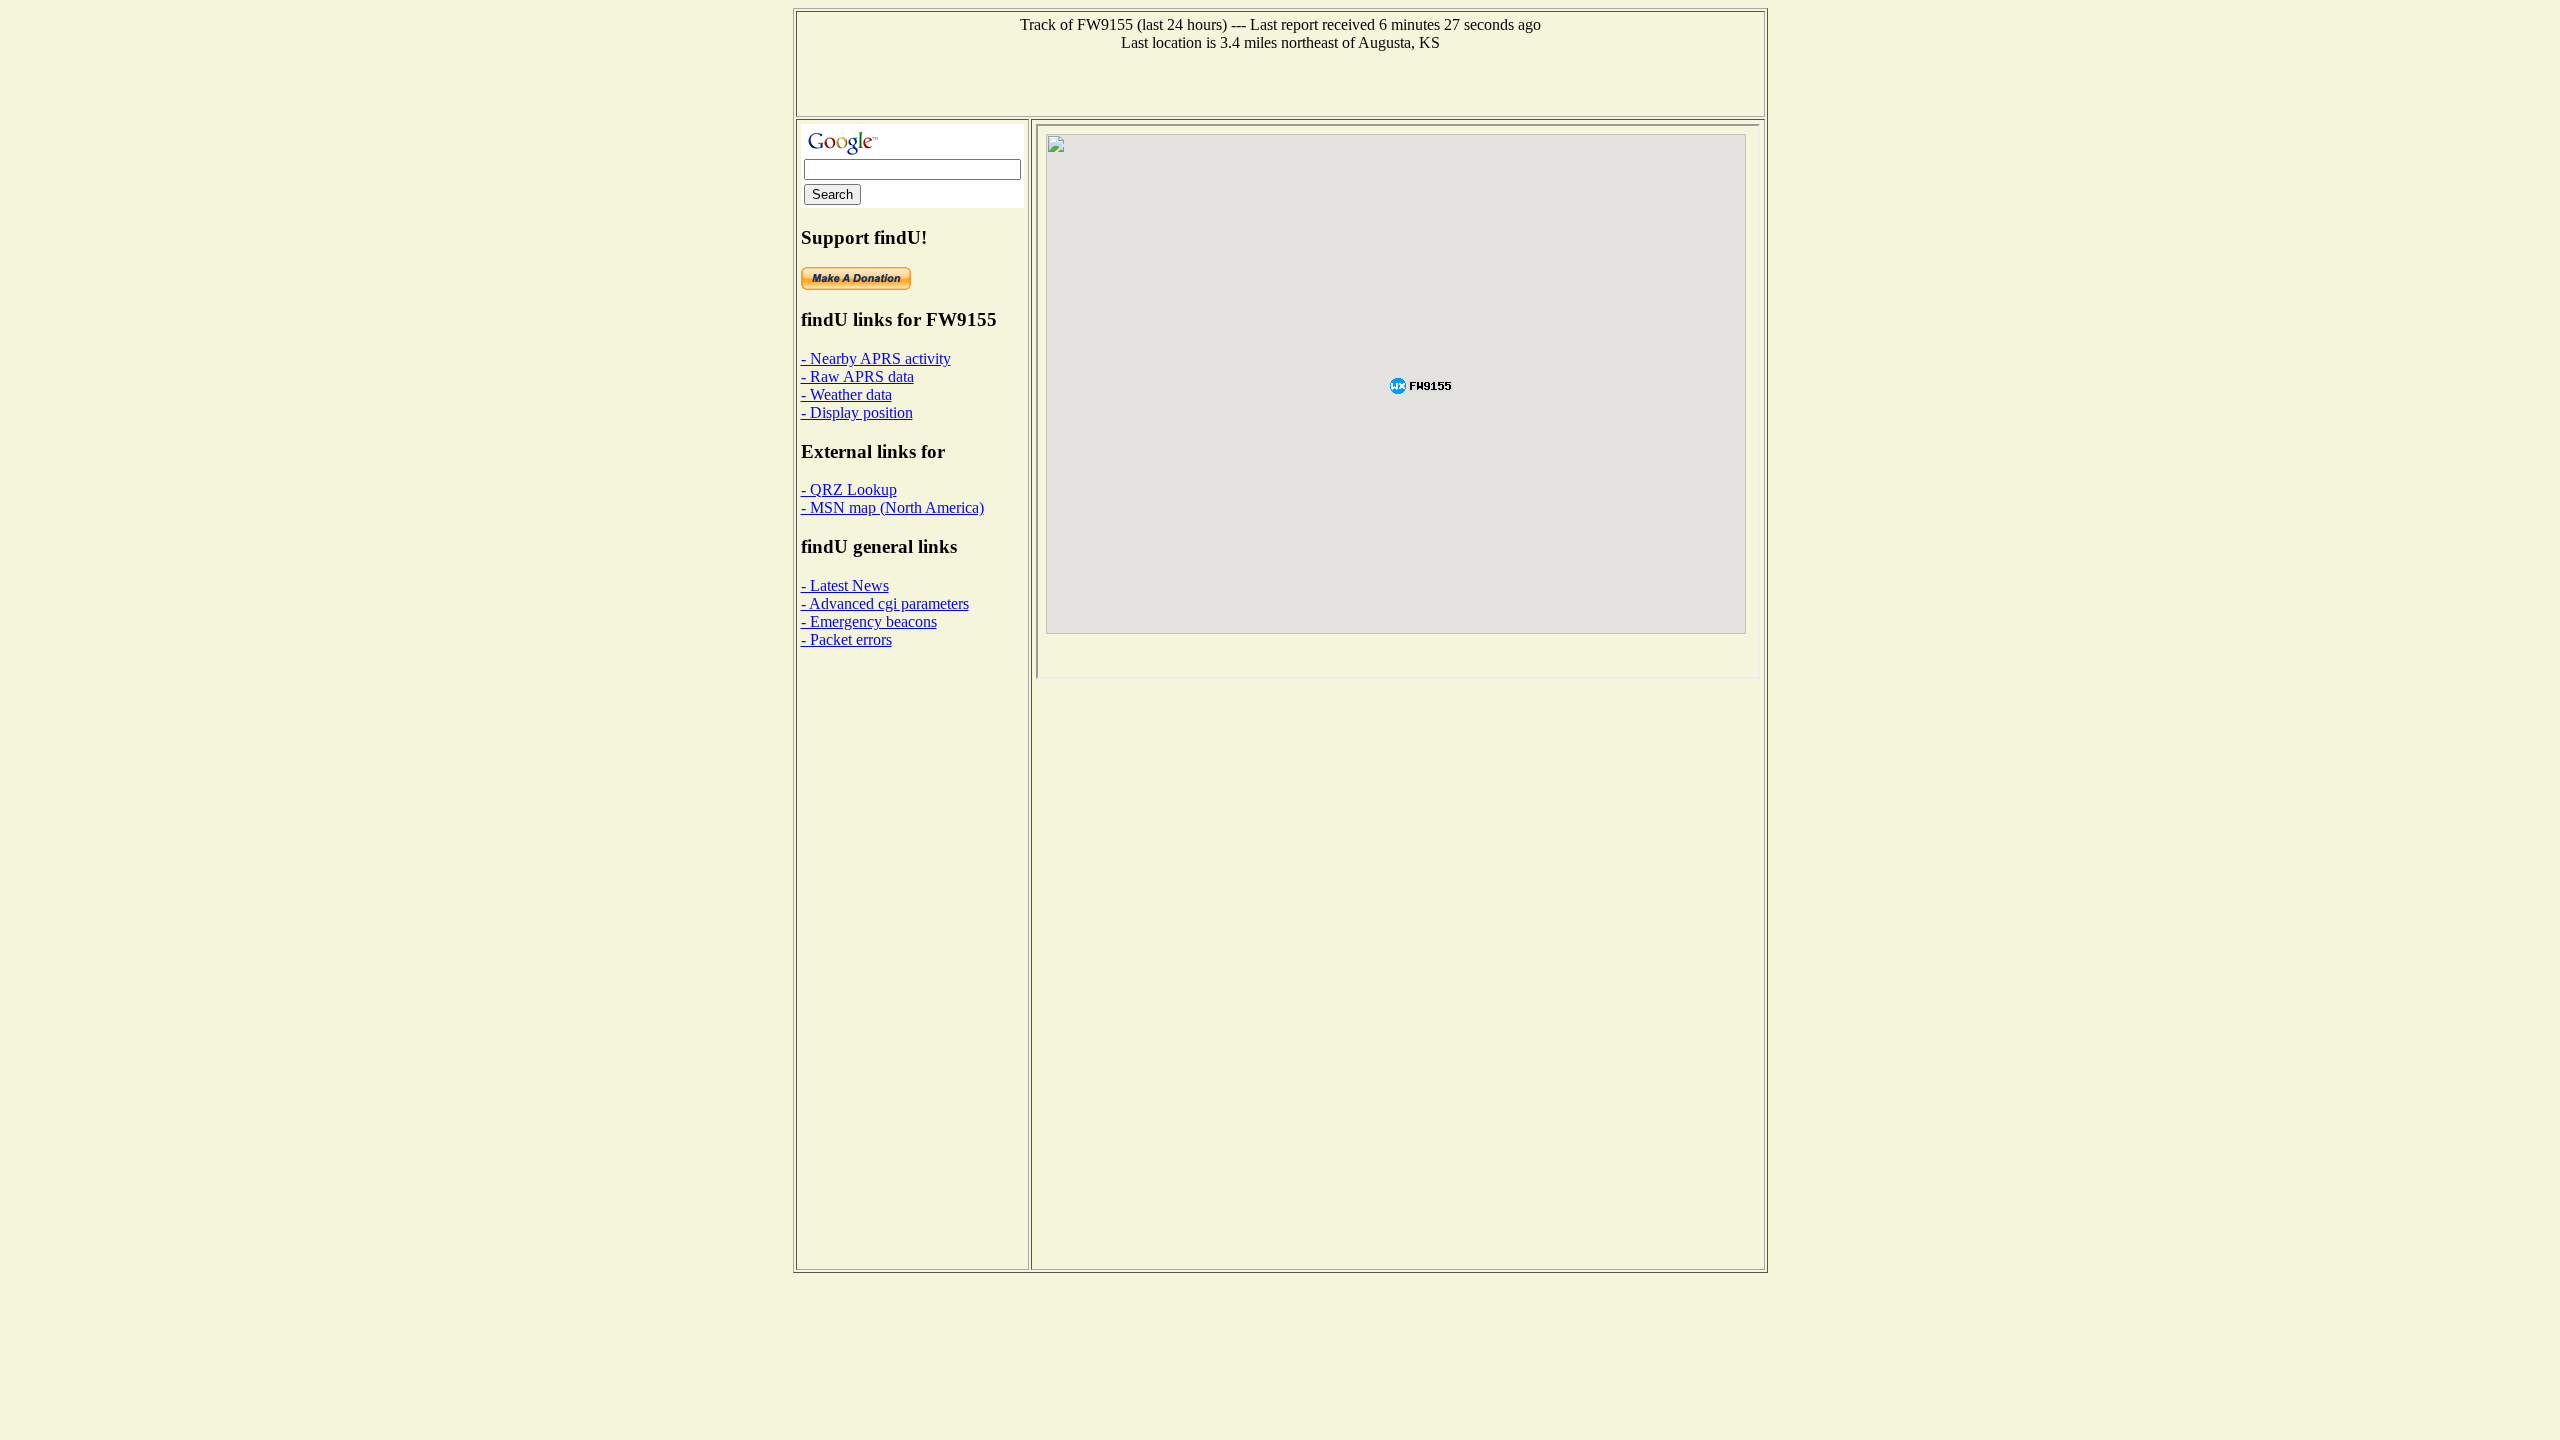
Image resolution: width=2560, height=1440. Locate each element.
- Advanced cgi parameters (885, 603)
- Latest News (845, 585)
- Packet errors (846, 639)
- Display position (857, 412)
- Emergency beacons (869, 621)
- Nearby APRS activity (876, 358)
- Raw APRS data (857, 376)
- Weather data (846, 394)
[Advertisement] (1280, 82)
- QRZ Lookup (849, 489)
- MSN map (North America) (892, 507)
